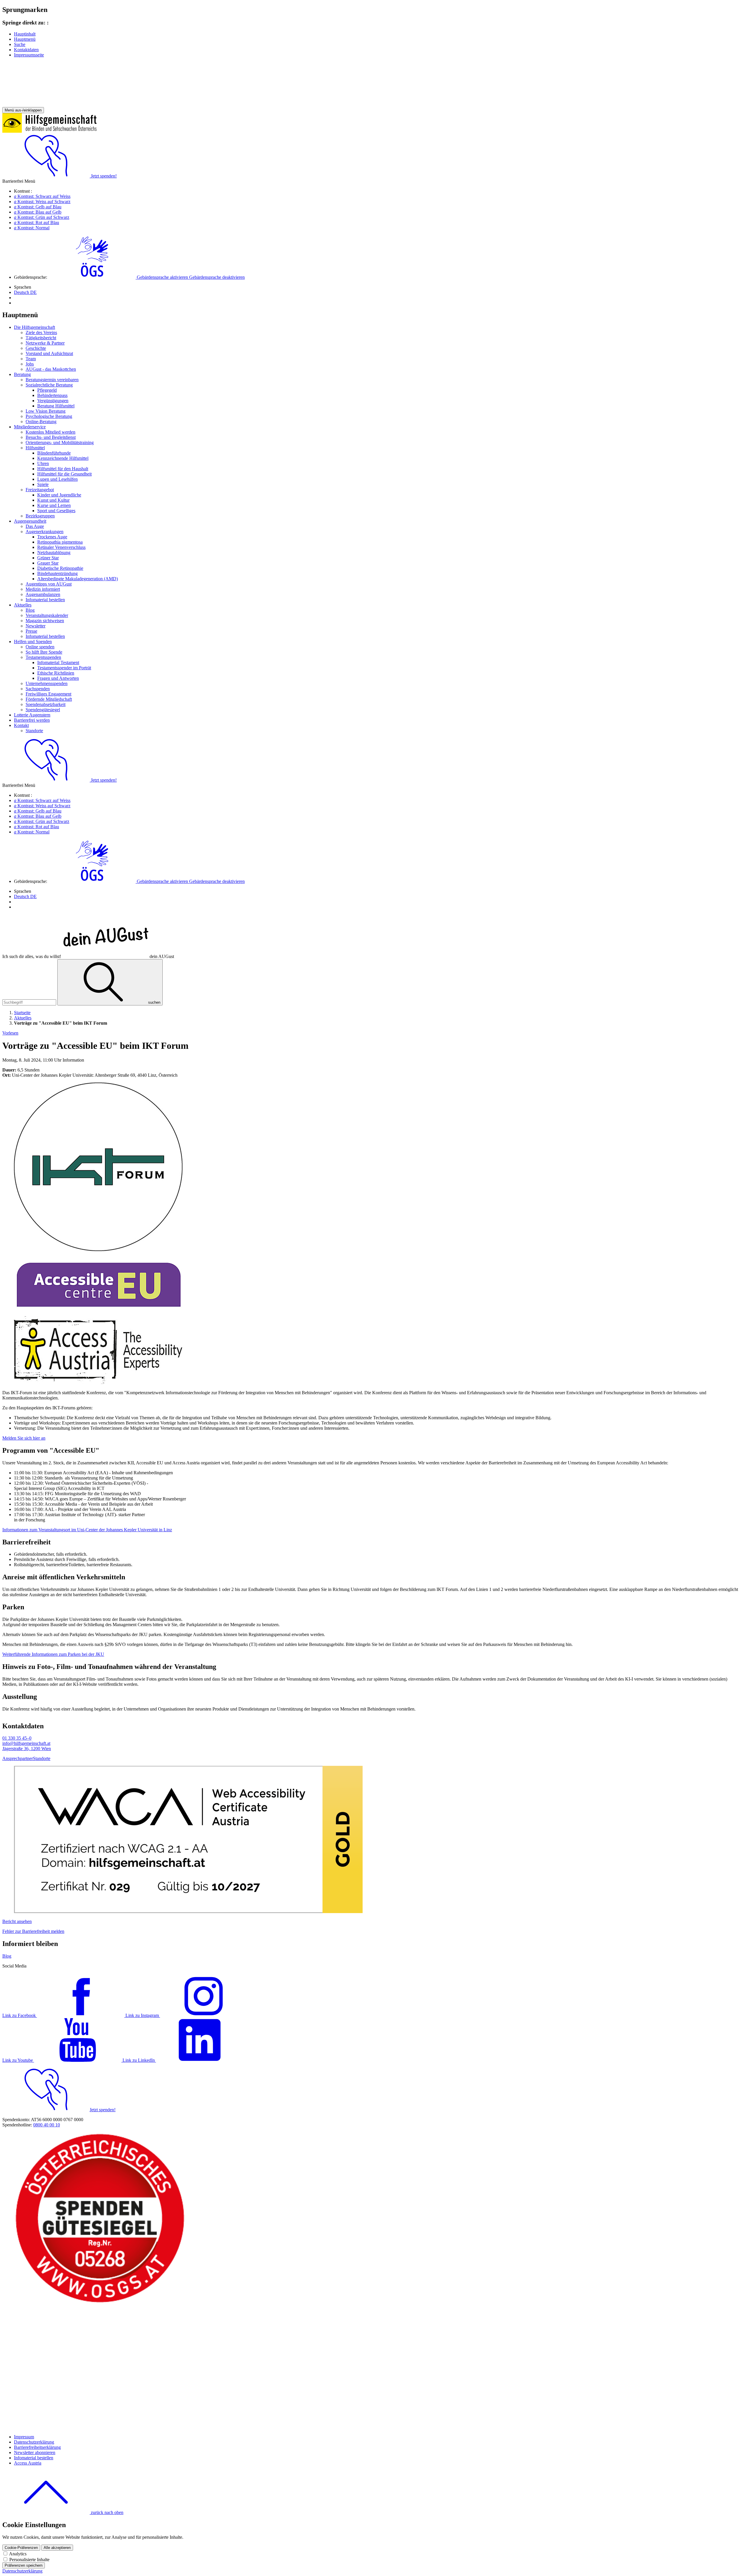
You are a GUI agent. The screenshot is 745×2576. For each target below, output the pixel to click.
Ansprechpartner (18, 1758)
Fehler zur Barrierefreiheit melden (33, 1931)
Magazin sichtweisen (45, 621)
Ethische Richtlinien (56, 673)
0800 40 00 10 (47, 2125)
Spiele (43, 484)
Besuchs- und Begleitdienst (51, 437)
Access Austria (28, 2463)
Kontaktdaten (26, 50)
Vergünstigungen (53, 401)
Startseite (22, 1013)
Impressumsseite (29, 55)
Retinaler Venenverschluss (61, 547)
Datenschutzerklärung (34, 2442)
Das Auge (35, 526)
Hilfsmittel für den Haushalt (63, 469)
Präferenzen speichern (24, 2565)
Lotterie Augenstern (32, 715)
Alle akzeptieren (57, 2548)
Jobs (30, 364)
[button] (147, 277)
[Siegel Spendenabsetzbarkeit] (100, 2427)
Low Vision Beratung (46, 411)
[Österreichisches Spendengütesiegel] (100, 2303)
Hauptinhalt (25, 34)
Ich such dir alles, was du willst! (88, 956)
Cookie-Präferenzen (21, 2548)
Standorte (34, 731)
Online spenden (40, 647)
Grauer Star (48, 563)
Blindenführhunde (54, 453)
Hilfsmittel (35, 448)
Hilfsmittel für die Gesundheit (64, 474)
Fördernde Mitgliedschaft (49, 699)
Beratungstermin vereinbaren (52, 380)
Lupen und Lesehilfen (57, 479)
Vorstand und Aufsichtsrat (49, 353)
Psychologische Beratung (49, 416)
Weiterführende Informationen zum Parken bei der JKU (53, 1654)
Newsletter (36, 626)
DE (25, 292)
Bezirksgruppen (40, 516)
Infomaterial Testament (58, 662)
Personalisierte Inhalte (29, 2560)
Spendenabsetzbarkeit (46, 704)
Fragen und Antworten (58, 678)
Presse (31, 631)
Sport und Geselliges (56, 511)
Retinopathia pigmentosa (60, 542)
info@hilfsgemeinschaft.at (26, 1743)
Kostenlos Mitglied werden (50, 432)
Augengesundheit (30, 521)
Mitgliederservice (30, 427)
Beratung (22, 374)
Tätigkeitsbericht (41, 338)
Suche (20, 44)
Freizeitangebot (40, 490)
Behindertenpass (52, 395)
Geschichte (36, 348)
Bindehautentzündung (57, 573)
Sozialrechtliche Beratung (49, 385)
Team (31, 359)
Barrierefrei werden (32, 720)
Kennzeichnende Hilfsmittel (63, 458)
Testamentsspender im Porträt (64, 668)
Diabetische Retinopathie (60, 568)
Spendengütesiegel (43, 710)
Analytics (18, 2554)
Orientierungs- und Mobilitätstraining (60, 442)
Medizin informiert (43, 589)
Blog (30, 610)
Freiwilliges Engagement (48, 694)
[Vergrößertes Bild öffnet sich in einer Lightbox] (98, 1249)
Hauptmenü (25, 39)
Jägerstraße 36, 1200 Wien (27, 1749)
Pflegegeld (47, 390)
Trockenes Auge (52, 537)
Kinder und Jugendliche (59, 495)
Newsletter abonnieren (35, 2452)
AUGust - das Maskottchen (51, 369)
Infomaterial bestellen (45, 600)
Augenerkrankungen (45, 532)
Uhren (43, 463)
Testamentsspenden (43, 657)
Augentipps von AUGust (49, 584)
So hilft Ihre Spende (44, 652)
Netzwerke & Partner (45, 343)
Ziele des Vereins (41, 332)
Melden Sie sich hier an (24, 1438)
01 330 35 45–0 (17, 1738)
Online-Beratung (41, 422)
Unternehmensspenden (47, 683)
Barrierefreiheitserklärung (37, 2447)
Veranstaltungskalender (47, 615)
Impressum (24, 2437)
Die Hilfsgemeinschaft (34, 327)
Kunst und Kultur (53, 500)
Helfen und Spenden (33, 642)
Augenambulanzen (43, 594)
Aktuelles (23, 605)
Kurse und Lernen (54, 505)
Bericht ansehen (17, 1921)
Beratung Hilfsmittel (56, 406)
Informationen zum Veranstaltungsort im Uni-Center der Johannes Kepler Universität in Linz (87, 1530)
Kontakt (21, 725)
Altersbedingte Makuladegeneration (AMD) (78, 579)
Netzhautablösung (54, 552)
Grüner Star (48, 558)
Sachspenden (38, 689)
